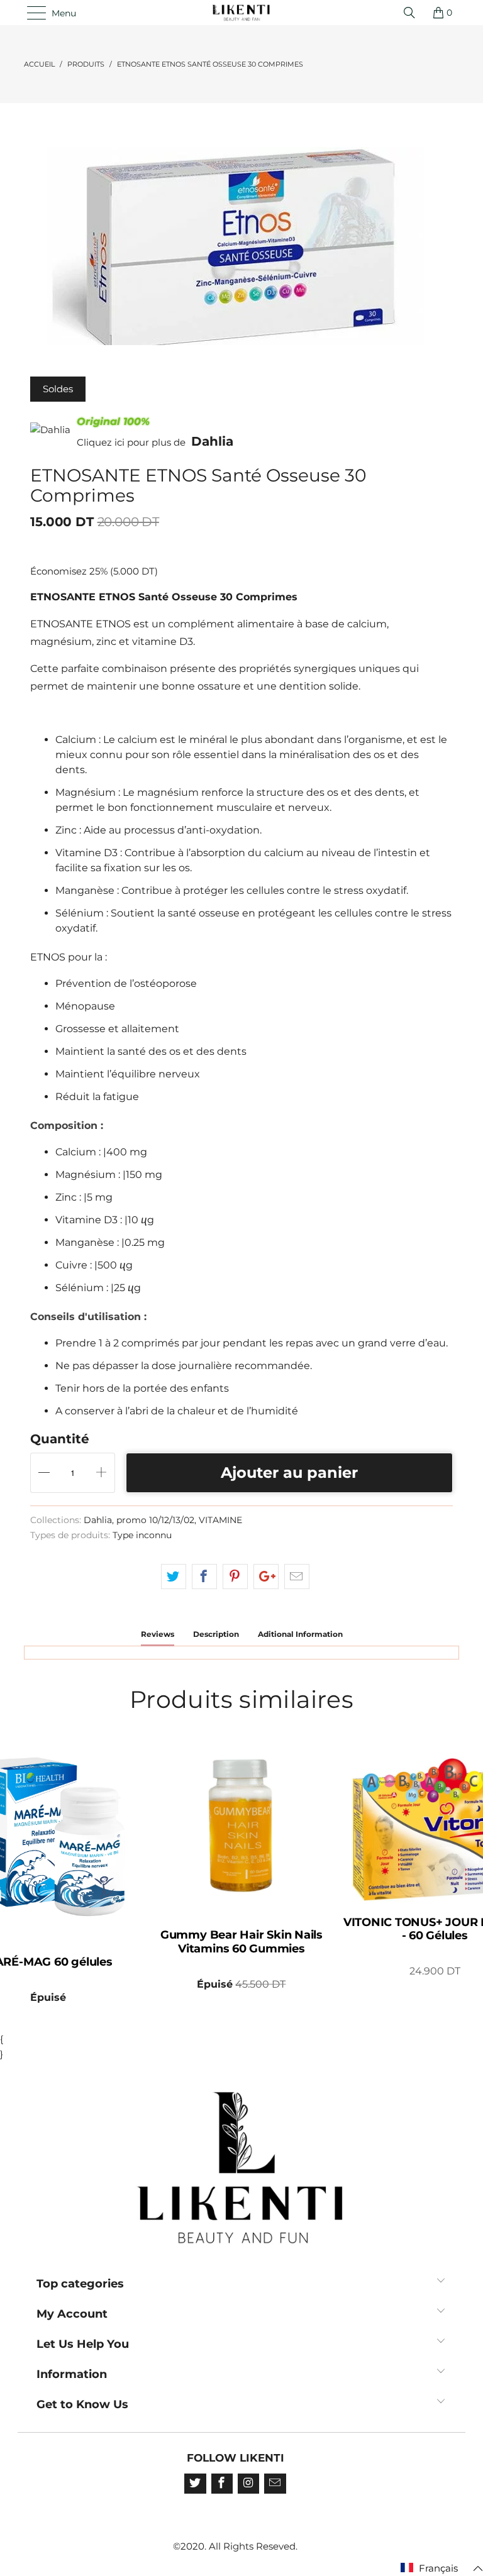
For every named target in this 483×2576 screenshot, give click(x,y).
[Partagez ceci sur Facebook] (204, 1577)
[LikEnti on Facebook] (222, 2484)
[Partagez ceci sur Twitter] (174, 1577)
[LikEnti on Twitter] (195, 2484)
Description (216, 1634)
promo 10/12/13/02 (155, 1520)
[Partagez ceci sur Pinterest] (235, 1577)
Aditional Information (300, 1634)
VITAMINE (220, 1520)
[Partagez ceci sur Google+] (266, 1577)
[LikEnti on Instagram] (248, 2484)
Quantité (60, 1439)
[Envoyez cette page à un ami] (297, 1577)
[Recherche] (413, 13)
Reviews (158, 1634)
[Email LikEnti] (275, 2484)
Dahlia (212, 441)
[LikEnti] (241, 13)
